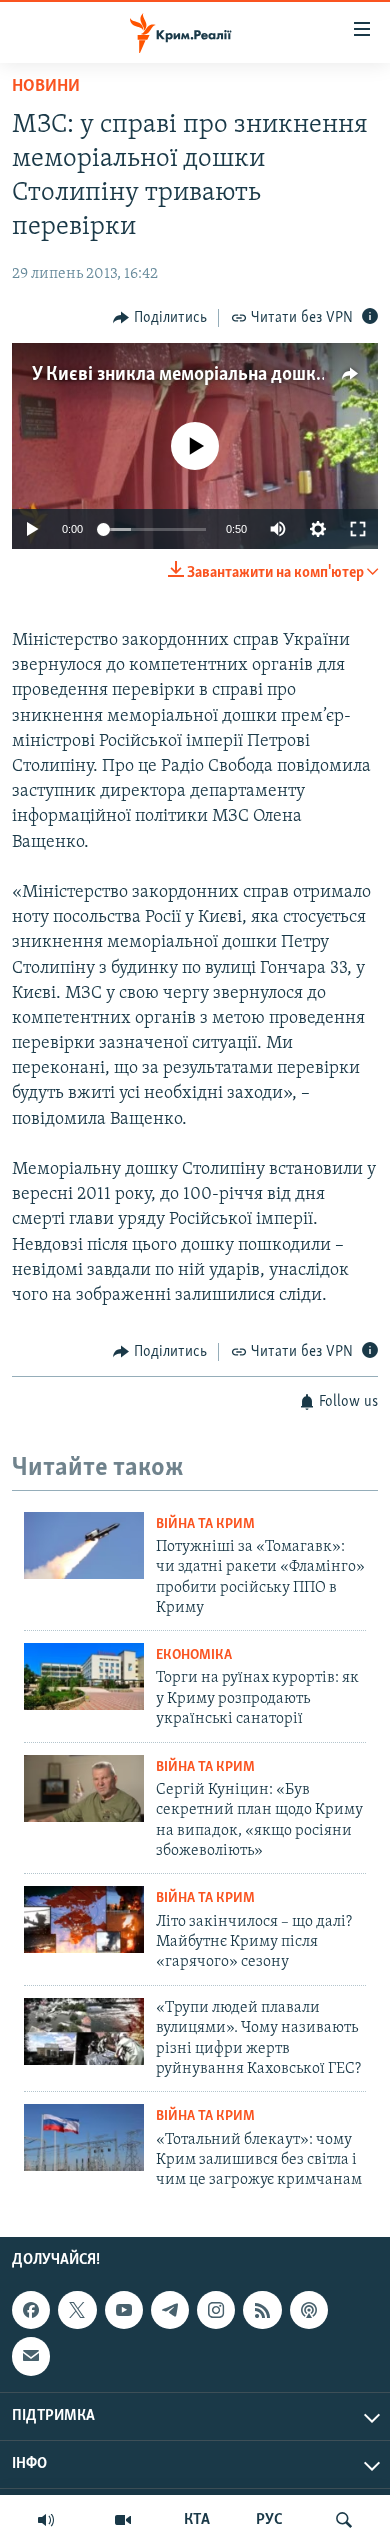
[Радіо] (46, 2520)
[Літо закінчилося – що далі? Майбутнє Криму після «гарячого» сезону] (84, 1919)
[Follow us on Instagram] (216, 2310)
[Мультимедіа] (123, 2520)
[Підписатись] (31, 2356)
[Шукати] (344, 2520)
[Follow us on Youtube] (124, 2310)
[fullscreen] (358, 529)
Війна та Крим (205, 1524)
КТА (197, 2520)
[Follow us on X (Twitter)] (77, 2310)
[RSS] (262, 2310)
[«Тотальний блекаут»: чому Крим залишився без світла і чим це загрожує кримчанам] (84, 2137)
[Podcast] (309, 2310)
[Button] (160, 318)
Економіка (194, 1655)
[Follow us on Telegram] (170, 2310)
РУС (269, 2520)
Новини (46, 87)
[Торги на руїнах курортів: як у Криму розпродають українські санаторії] (84, 1676)
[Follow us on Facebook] (31, 2310)
